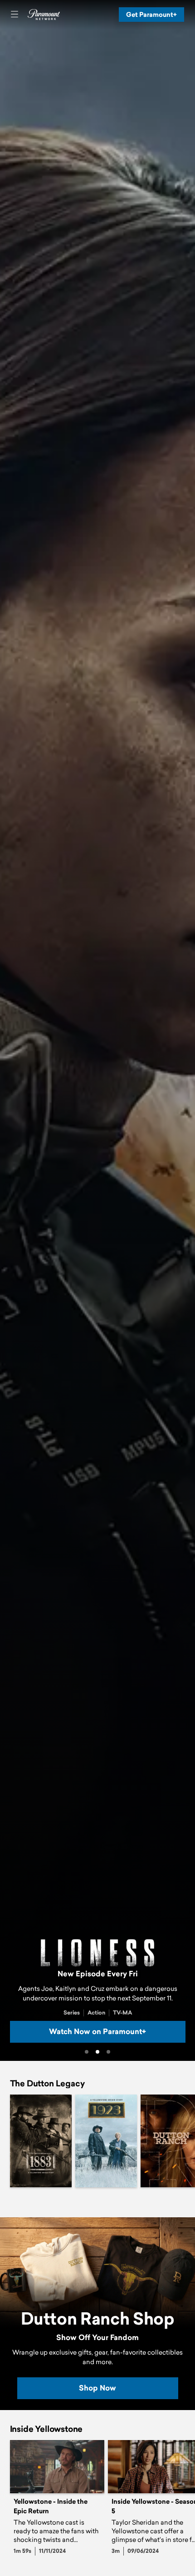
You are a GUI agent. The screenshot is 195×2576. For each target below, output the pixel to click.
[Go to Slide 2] (97, 2052)
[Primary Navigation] (15, 15)
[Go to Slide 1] (87, 2052)
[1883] (41, 2141)
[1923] (106, 2141)
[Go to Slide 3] (108, 2052)
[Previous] (5, 2141)
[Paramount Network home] (44, 15)
